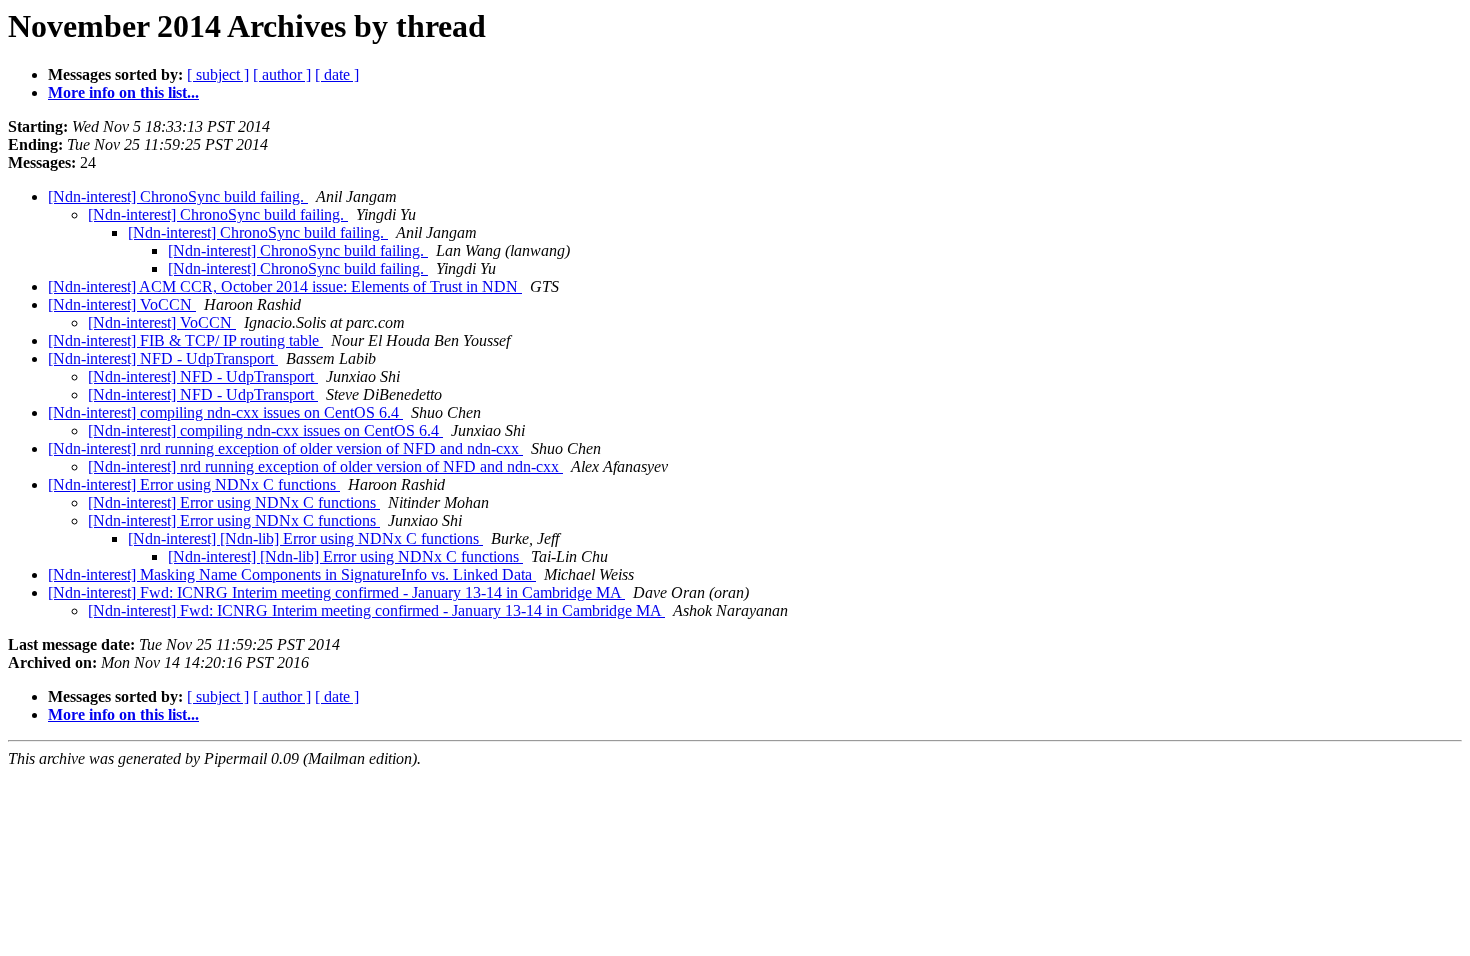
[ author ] (282, 74)
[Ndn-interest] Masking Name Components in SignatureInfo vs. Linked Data (292, 574)
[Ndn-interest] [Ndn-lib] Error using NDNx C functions (305, 538)
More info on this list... (123, 92)
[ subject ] (218, 74)
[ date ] (337, 74)
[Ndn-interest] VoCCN (122, 304)
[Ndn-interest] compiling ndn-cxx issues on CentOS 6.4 (225, 412)
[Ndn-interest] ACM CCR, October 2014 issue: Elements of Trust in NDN (285, 286)
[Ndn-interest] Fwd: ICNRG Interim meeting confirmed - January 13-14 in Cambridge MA (336, 592)
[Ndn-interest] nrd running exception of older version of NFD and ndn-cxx (285, 448)
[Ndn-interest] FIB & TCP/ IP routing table (185, 340)
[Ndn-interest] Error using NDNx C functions (194, 484)
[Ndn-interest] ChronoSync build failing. (178, 196)
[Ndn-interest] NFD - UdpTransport (163, 358)
